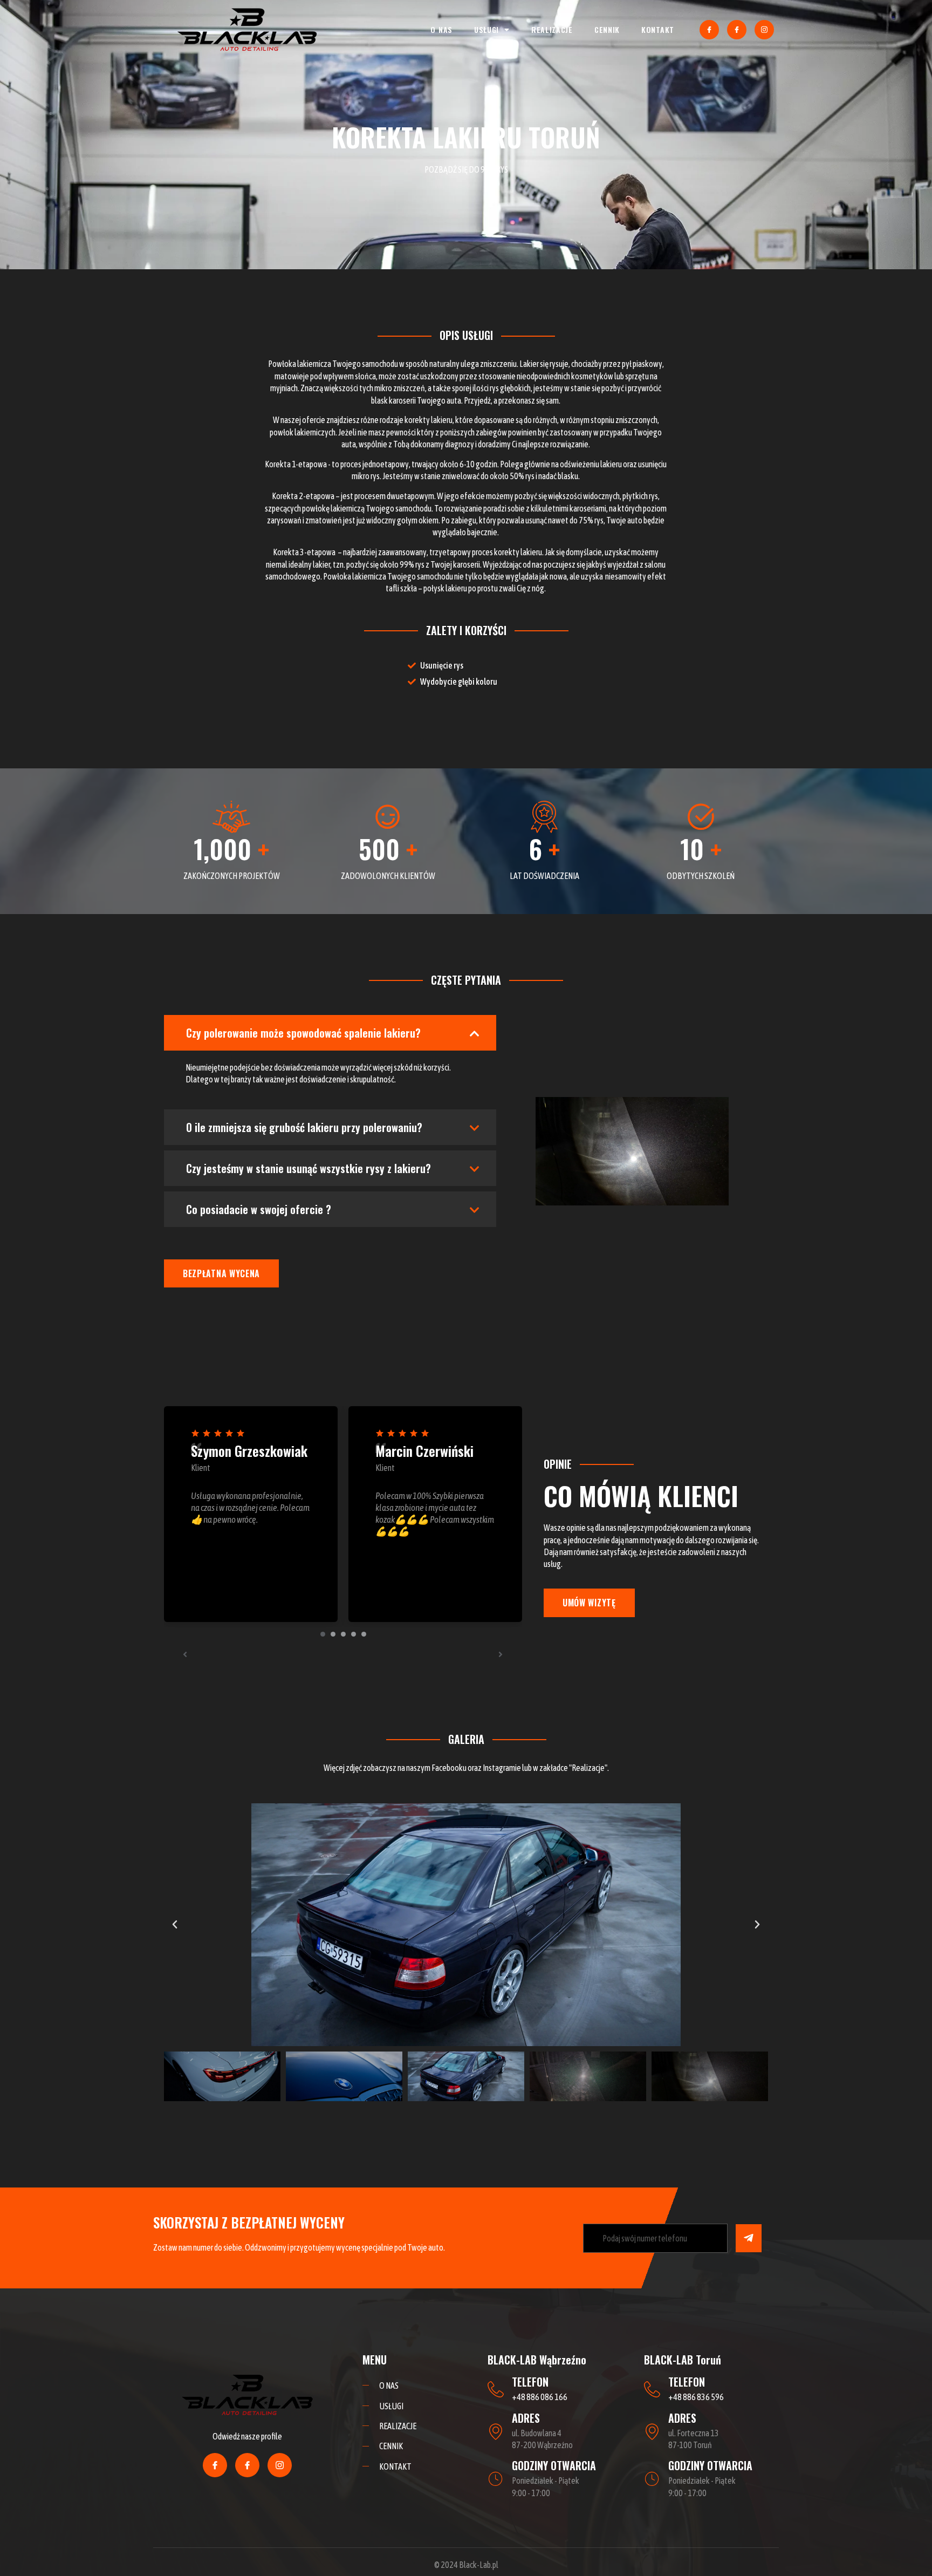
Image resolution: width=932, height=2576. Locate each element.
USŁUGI (486, 29)
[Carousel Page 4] (354, 1634)
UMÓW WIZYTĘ (589, 1603)
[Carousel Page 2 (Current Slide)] (333, 1634)
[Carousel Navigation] (343, 1654)
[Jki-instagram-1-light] (764, 30)
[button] (175, 1925)
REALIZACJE (552, 29)
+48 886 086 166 (540, 2397)
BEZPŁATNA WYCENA (221, 1273)
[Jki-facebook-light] (709, 30)
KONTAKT (658, 29)
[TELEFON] (496, 2389)
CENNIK (607, 29)
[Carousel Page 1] (323, 1634)
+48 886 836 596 (696, 2397)
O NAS (441, 29)
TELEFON (530, 2382)
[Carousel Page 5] (364, 1634)
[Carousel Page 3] (343, 1634)
